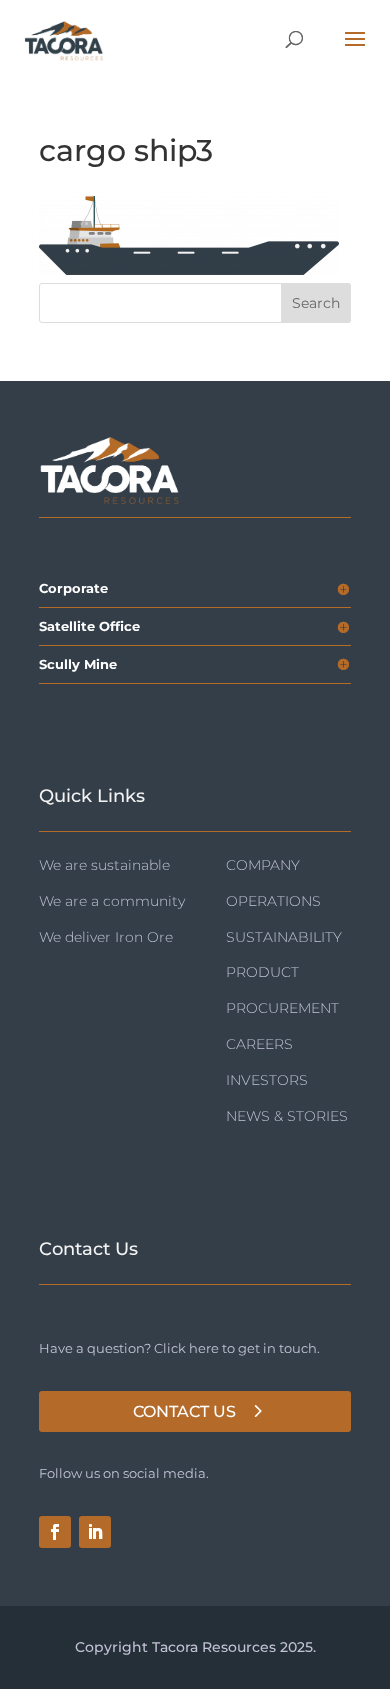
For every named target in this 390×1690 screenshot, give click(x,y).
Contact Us (184, 1411)
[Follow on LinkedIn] (95, 1532)
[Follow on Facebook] (55, 1532)
